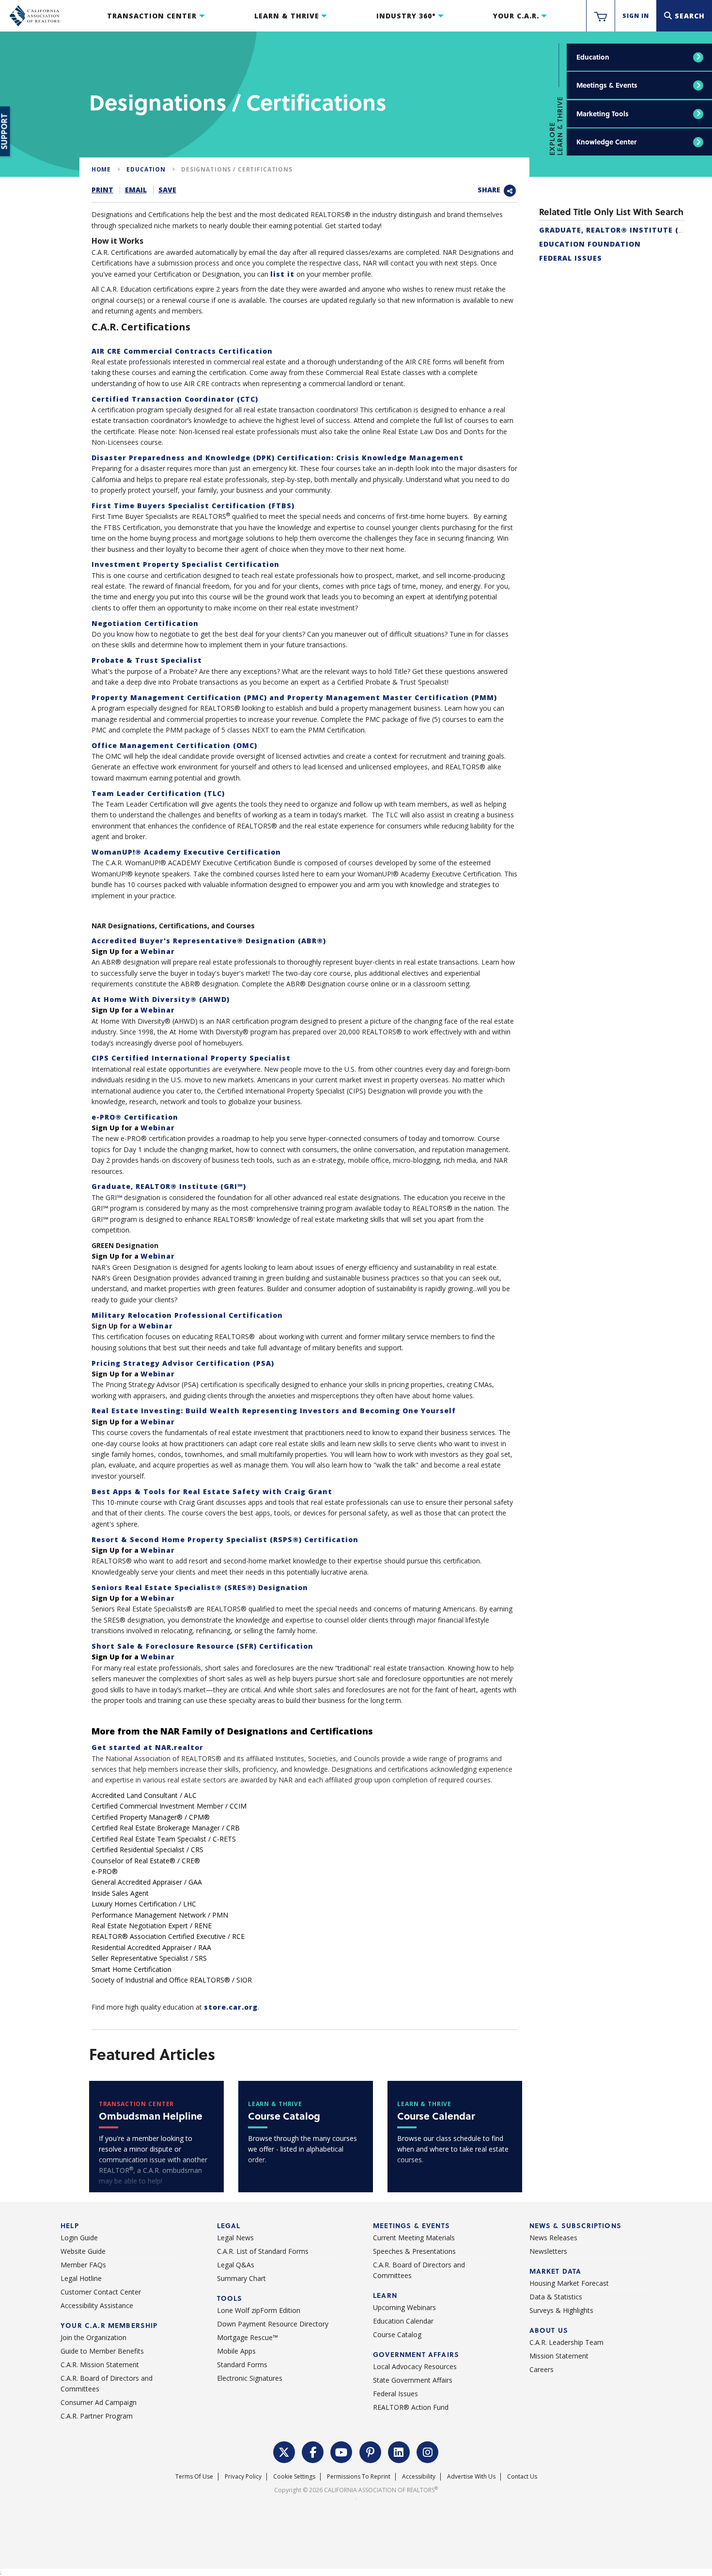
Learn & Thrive (287, 16)
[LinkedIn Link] (399, 2451)
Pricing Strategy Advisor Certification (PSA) (183, 1363)
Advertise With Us (471, 2476)
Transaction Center (152, 16)
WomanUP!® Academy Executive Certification (186, 852)
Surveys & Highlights (561, 2310)
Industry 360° (406, 16)
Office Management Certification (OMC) (174, 745)
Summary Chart (241, 2278)
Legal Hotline (81, 2278)
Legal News (235, 2238)
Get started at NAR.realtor (147, 1747)
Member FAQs (83, 2265)
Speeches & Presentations (414, 2251)
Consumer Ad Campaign (99, 2402)
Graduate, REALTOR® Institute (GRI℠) (169, 1186)
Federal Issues (571, 258)
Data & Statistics (556, 2297)
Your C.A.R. (516, 16)
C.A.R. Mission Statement (100, 2365)
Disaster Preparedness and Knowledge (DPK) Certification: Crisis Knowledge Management (278, 458)
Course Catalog (397, 2334)
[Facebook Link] (313, 2451)
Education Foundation (590, 244)
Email (136, 190)
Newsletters (548, 2251)
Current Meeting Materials (414, 2238)
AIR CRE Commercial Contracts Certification (182, 351)
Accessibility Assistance (97, 2305)
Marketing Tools (603, 114)
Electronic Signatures (250, 2378)
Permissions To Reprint (359, 2476)
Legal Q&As (236, 2265)
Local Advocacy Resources (415, 2366)
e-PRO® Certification (135, 1117)
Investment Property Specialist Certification (186, 564)
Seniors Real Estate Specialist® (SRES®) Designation (200, 1587)
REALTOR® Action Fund (411, 2407)
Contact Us (522, 2476)
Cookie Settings (294, 2476)
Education (593, 57)
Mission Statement (559, 2356)
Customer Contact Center (101, 2292)
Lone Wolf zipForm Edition (259, 2310)
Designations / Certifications (237, 169)
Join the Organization (93, 2337)
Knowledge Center (606, 142)
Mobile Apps (236, 2351)
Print (102, 190)
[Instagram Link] (428, 2451)
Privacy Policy (243, 2476)
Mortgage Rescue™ (248, 2337)
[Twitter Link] (284, 2451)
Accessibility (419, 2476)
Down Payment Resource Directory (273, 2324)
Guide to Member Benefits (102, 2351)
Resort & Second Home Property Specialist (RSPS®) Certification (225, 1539)
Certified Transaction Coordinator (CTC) (175, 399)
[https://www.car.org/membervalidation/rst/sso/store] (601, 16)
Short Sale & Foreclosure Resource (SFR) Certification (202, 1646)
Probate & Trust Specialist (147, 660)
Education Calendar (403, 2321)
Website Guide (83, 2251)
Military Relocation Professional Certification (187, 1315)
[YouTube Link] (341, 2451)
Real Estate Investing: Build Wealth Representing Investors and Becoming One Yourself (274, 1411)
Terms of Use (194, 2476)
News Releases (553, 2238)
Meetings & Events (607, 85)
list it (282, 274)
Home (101, 169)
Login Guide (79, 2238)
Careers (542, 2369)
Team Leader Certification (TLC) (158, 793)
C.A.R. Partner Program (97, 2416)
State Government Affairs (413, 2380)
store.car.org (231, 2007)
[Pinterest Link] (371, 2451)
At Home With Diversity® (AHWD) (161, 999)
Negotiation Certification (145, 623)
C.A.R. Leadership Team (566, 2342)
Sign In (636, 16)
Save (167, 190)
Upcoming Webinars (404, 2307)
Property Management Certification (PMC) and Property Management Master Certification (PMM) (294, 697)
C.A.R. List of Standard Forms (263, 2251)
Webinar (158, 951)
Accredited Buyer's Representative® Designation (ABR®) (209, 941)
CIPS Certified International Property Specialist (191, 1058)
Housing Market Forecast (569, 2283)
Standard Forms (242, 2365)
